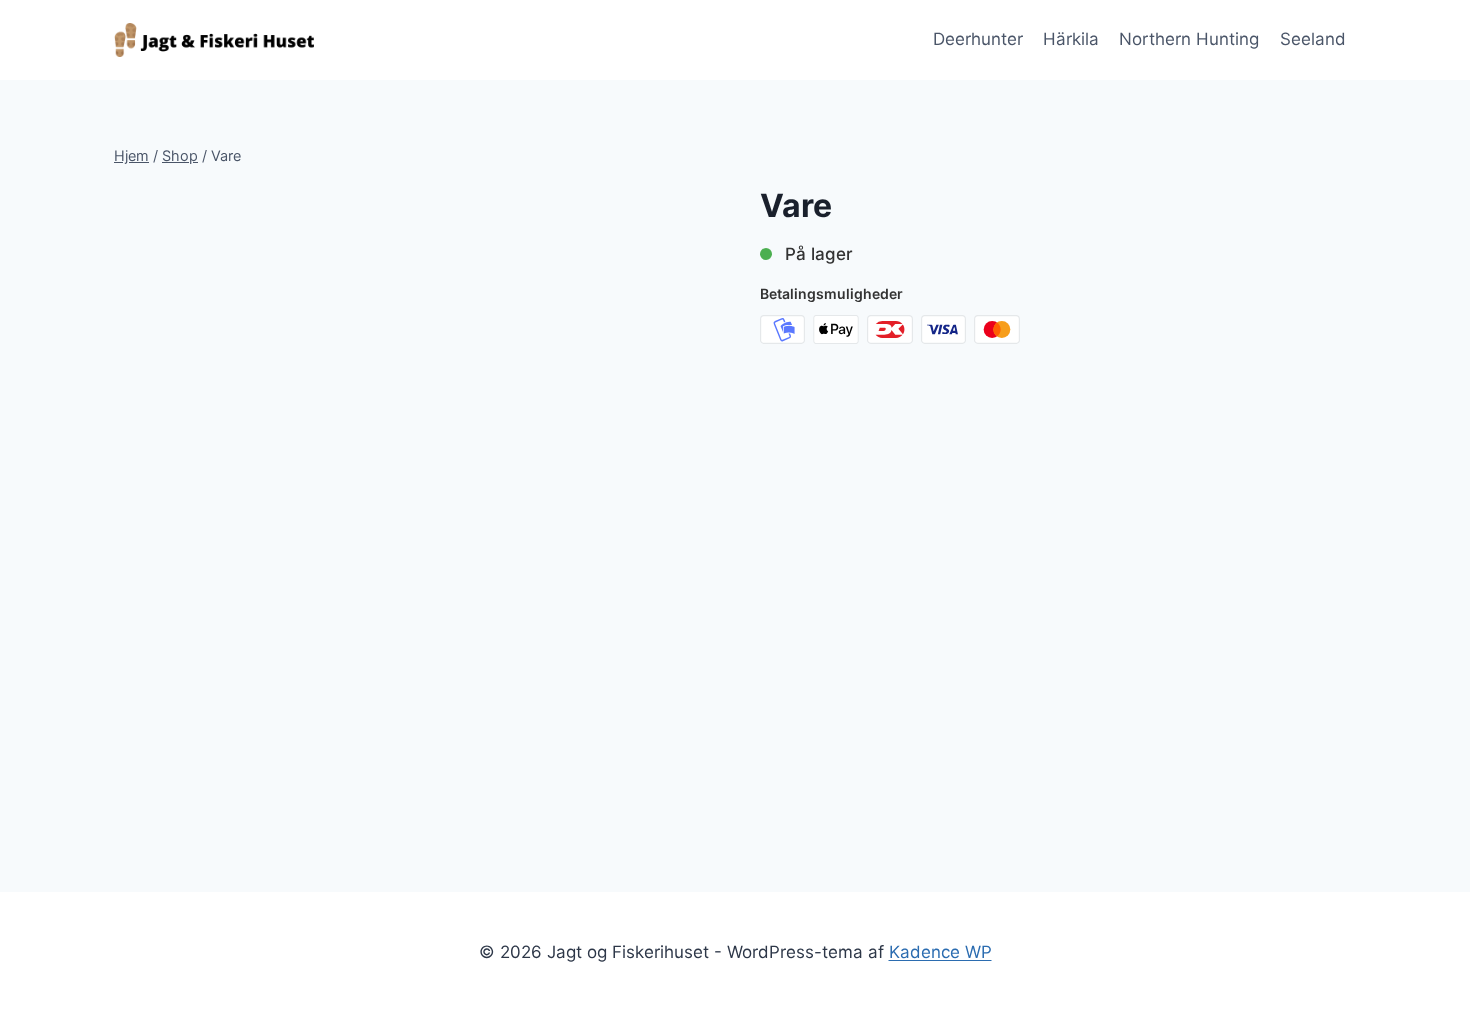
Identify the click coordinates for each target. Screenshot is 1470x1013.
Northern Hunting (1189, 39)
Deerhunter (978, 39)
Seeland (1313, 39)
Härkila (1071, 39)
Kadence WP (940, 952)
